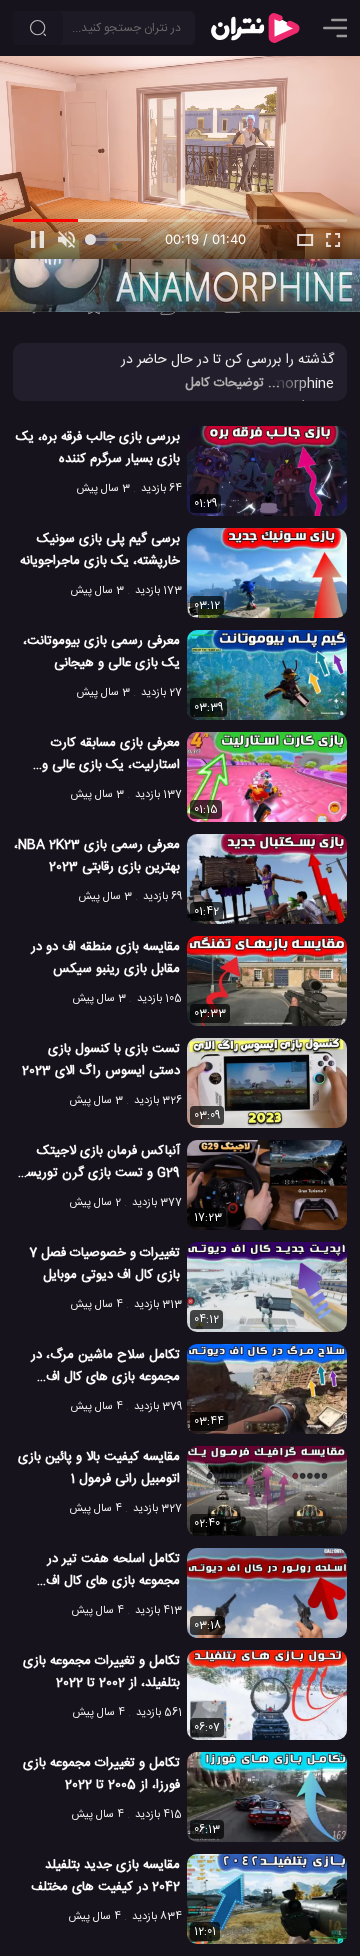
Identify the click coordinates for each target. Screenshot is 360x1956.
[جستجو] (38, 28)
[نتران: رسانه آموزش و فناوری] (255, 28)
